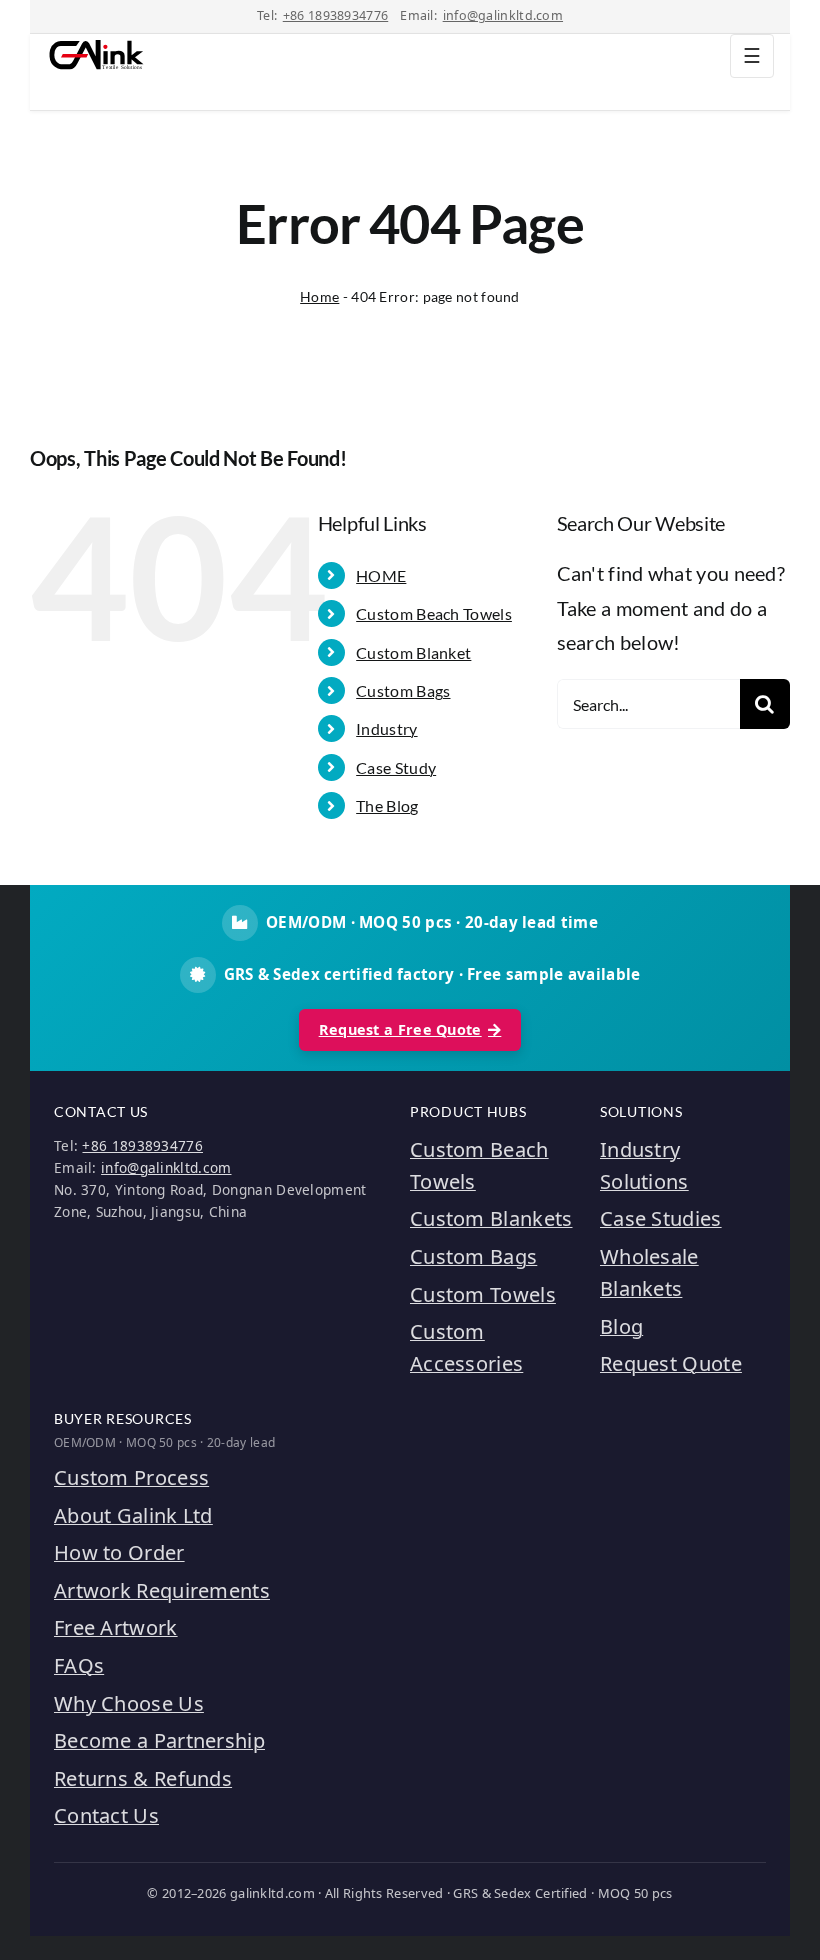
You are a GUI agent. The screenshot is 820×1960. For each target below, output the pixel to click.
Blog (621, 1326)
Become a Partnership (159, 1740)
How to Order (119, 1552)
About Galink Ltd (133, 1515)
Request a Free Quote (400, 1029)
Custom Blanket (413, 652)
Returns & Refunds (143, 1778)
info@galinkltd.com (503, 15)
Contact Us (106, 1815)
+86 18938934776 (336, 15)
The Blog (387, 805)
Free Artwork (116, 1627)
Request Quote (671, 1363)
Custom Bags (403, 690)
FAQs (79, 1665)
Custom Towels (483, 1294)
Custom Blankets (491, 1218)
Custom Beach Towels (434, 613)
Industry (386, 728)
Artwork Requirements (162, 1590)
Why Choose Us (129, 1703)
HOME (381, 575)
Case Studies (661, 1218)
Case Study (396, 767)
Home (319, 296)
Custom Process (131, 1477)
